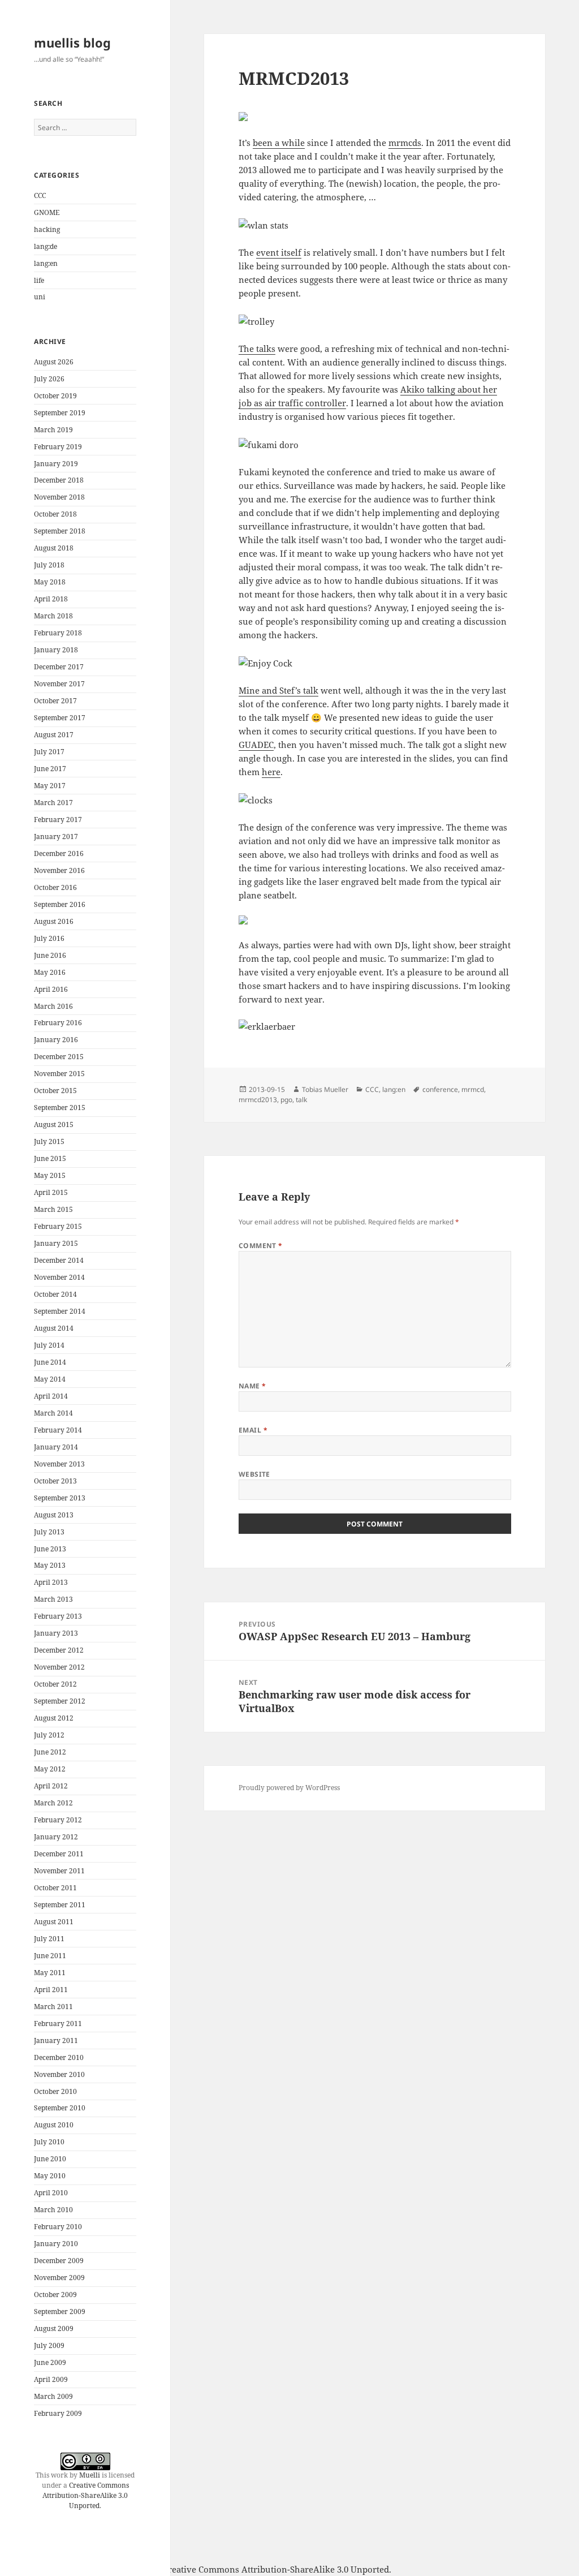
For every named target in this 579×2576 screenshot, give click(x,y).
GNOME (47, 212)
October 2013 (55, 1481)
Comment (261, 1246)
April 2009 (51, 2379)
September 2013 (60, 1498)
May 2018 (50, 582)
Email (253, 1430)
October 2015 (55, 1091)
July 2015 (49, 1141)
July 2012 (49, 1735)
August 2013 (54, 1515)
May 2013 (50, 1565)
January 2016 (56, 1040)
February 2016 (58, 1023)
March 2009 (53, 2396)
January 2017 (56, 837)
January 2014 (56, 1447)
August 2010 (54, 2125)
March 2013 (53, 1599)
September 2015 (60, 1108)
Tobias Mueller (325, 1089)
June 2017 (50, 769)
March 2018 (53, 616)
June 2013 (50, 1549)
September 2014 (60, 1311)
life (39, 280)
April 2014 (51, 1396)
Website (254, 1474)
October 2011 (55, 1888)
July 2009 (49, 2345)
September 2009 (60, 2311)
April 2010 (51, 2193)
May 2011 (50, 1973)
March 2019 (53, 430)
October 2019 (55, 396)
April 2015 (51, 1192)
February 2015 (58, 1226)
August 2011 (54, 1922)
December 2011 (59, 1854)
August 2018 (54, 548)
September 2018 (60, 531)
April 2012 (51, 1786)
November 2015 (59, 1074)
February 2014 (58, 1430)
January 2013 (56, 1633)
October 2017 (55, 701)
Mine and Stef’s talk (278, 690)
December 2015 (59, 1057)
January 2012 (56, 1837)
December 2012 (59, 1650)
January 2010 (56, 2244)
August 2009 (54, 2328)
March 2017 (53, 803)
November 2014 (59, 1277)
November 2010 (59, 2074)
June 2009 (50, 2362)
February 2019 (58, 447)
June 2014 (50, 1362)
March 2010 (53, 2210)
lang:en (46, 263)
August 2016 (54, 921)
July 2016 (49, 938)
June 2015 (50, 1158)
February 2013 (58, 1616)
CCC (40, 195)
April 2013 (51, 1582)
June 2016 (50, 955)
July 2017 (49, 752)
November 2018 (59, 497)
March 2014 (53, 1413)
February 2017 (58, 820)
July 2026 (49, 379)
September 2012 (60, 1701)
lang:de (46, 246)
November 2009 (59, 2278)
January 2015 (56, 1243)
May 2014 (50, 1379)
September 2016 (60, 904)
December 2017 (59, 667)
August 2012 (54, 1718)
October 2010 (55, 2091)
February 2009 (58, 2413)
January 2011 (56, 2040)
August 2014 (54, 1328)
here (271, 772)
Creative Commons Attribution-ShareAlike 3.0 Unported (86, 2495)
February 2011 (58, 2024)
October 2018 (55, 514)
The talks (257, 349)
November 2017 (59, 684)
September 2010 (60, 2108)
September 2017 (60, 718)
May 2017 (50, 786)
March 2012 (53, 1803)
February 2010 (58, 2227)
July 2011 (49, 1939)
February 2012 (58, 1820)
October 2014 (55, 1294)
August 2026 (54, 362)
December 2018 (59, 480)
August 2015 (54, 1124)
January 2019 (56, 464)
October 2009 (55, 2295)
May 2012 (50, 1769)
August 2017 (54, 735)
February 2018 (58, 633)
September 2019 (60, 413)
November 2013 (59, 1464)
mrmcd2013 (258, 1100)
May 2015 (50, 1175)
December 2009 (59, 2261)
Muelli (90, 2475)
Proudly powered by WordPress (289, 1788)
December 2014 (59, 1260)
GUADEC (256, 745)
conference (440, 1089)
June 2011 (50, 1956)
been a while (279, 143)
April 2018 (51, 599)
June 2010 (50, 2159)
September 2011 (60, 1905)
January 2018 (56, 650)
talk (301, 1100)
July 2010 (49, 2142)
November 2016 (59, 870)
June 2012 (50, 1752)
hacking (47, 229)
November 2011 (59, 1871)
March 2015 (53, 1209)
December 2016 (59, 853)
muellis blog (72, 42)
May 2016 (50, 972)
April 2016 (51, 989)
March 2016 (53, 1006)
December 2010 (59, 2057)
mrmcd (473, 1089)
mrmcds (405, 143)
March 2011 (53, 2007)
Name (252, 1386)
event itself (279, 252)
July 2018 (49, 565)
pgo (286, 1100)
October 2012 (55, 1684)
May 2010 (50, 2176)
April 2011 (51, 1990)
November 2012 (59, 1667)
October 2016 (55, 887)
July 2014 (49, 1345)
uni (40, 297)
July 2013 (49, 1532)
